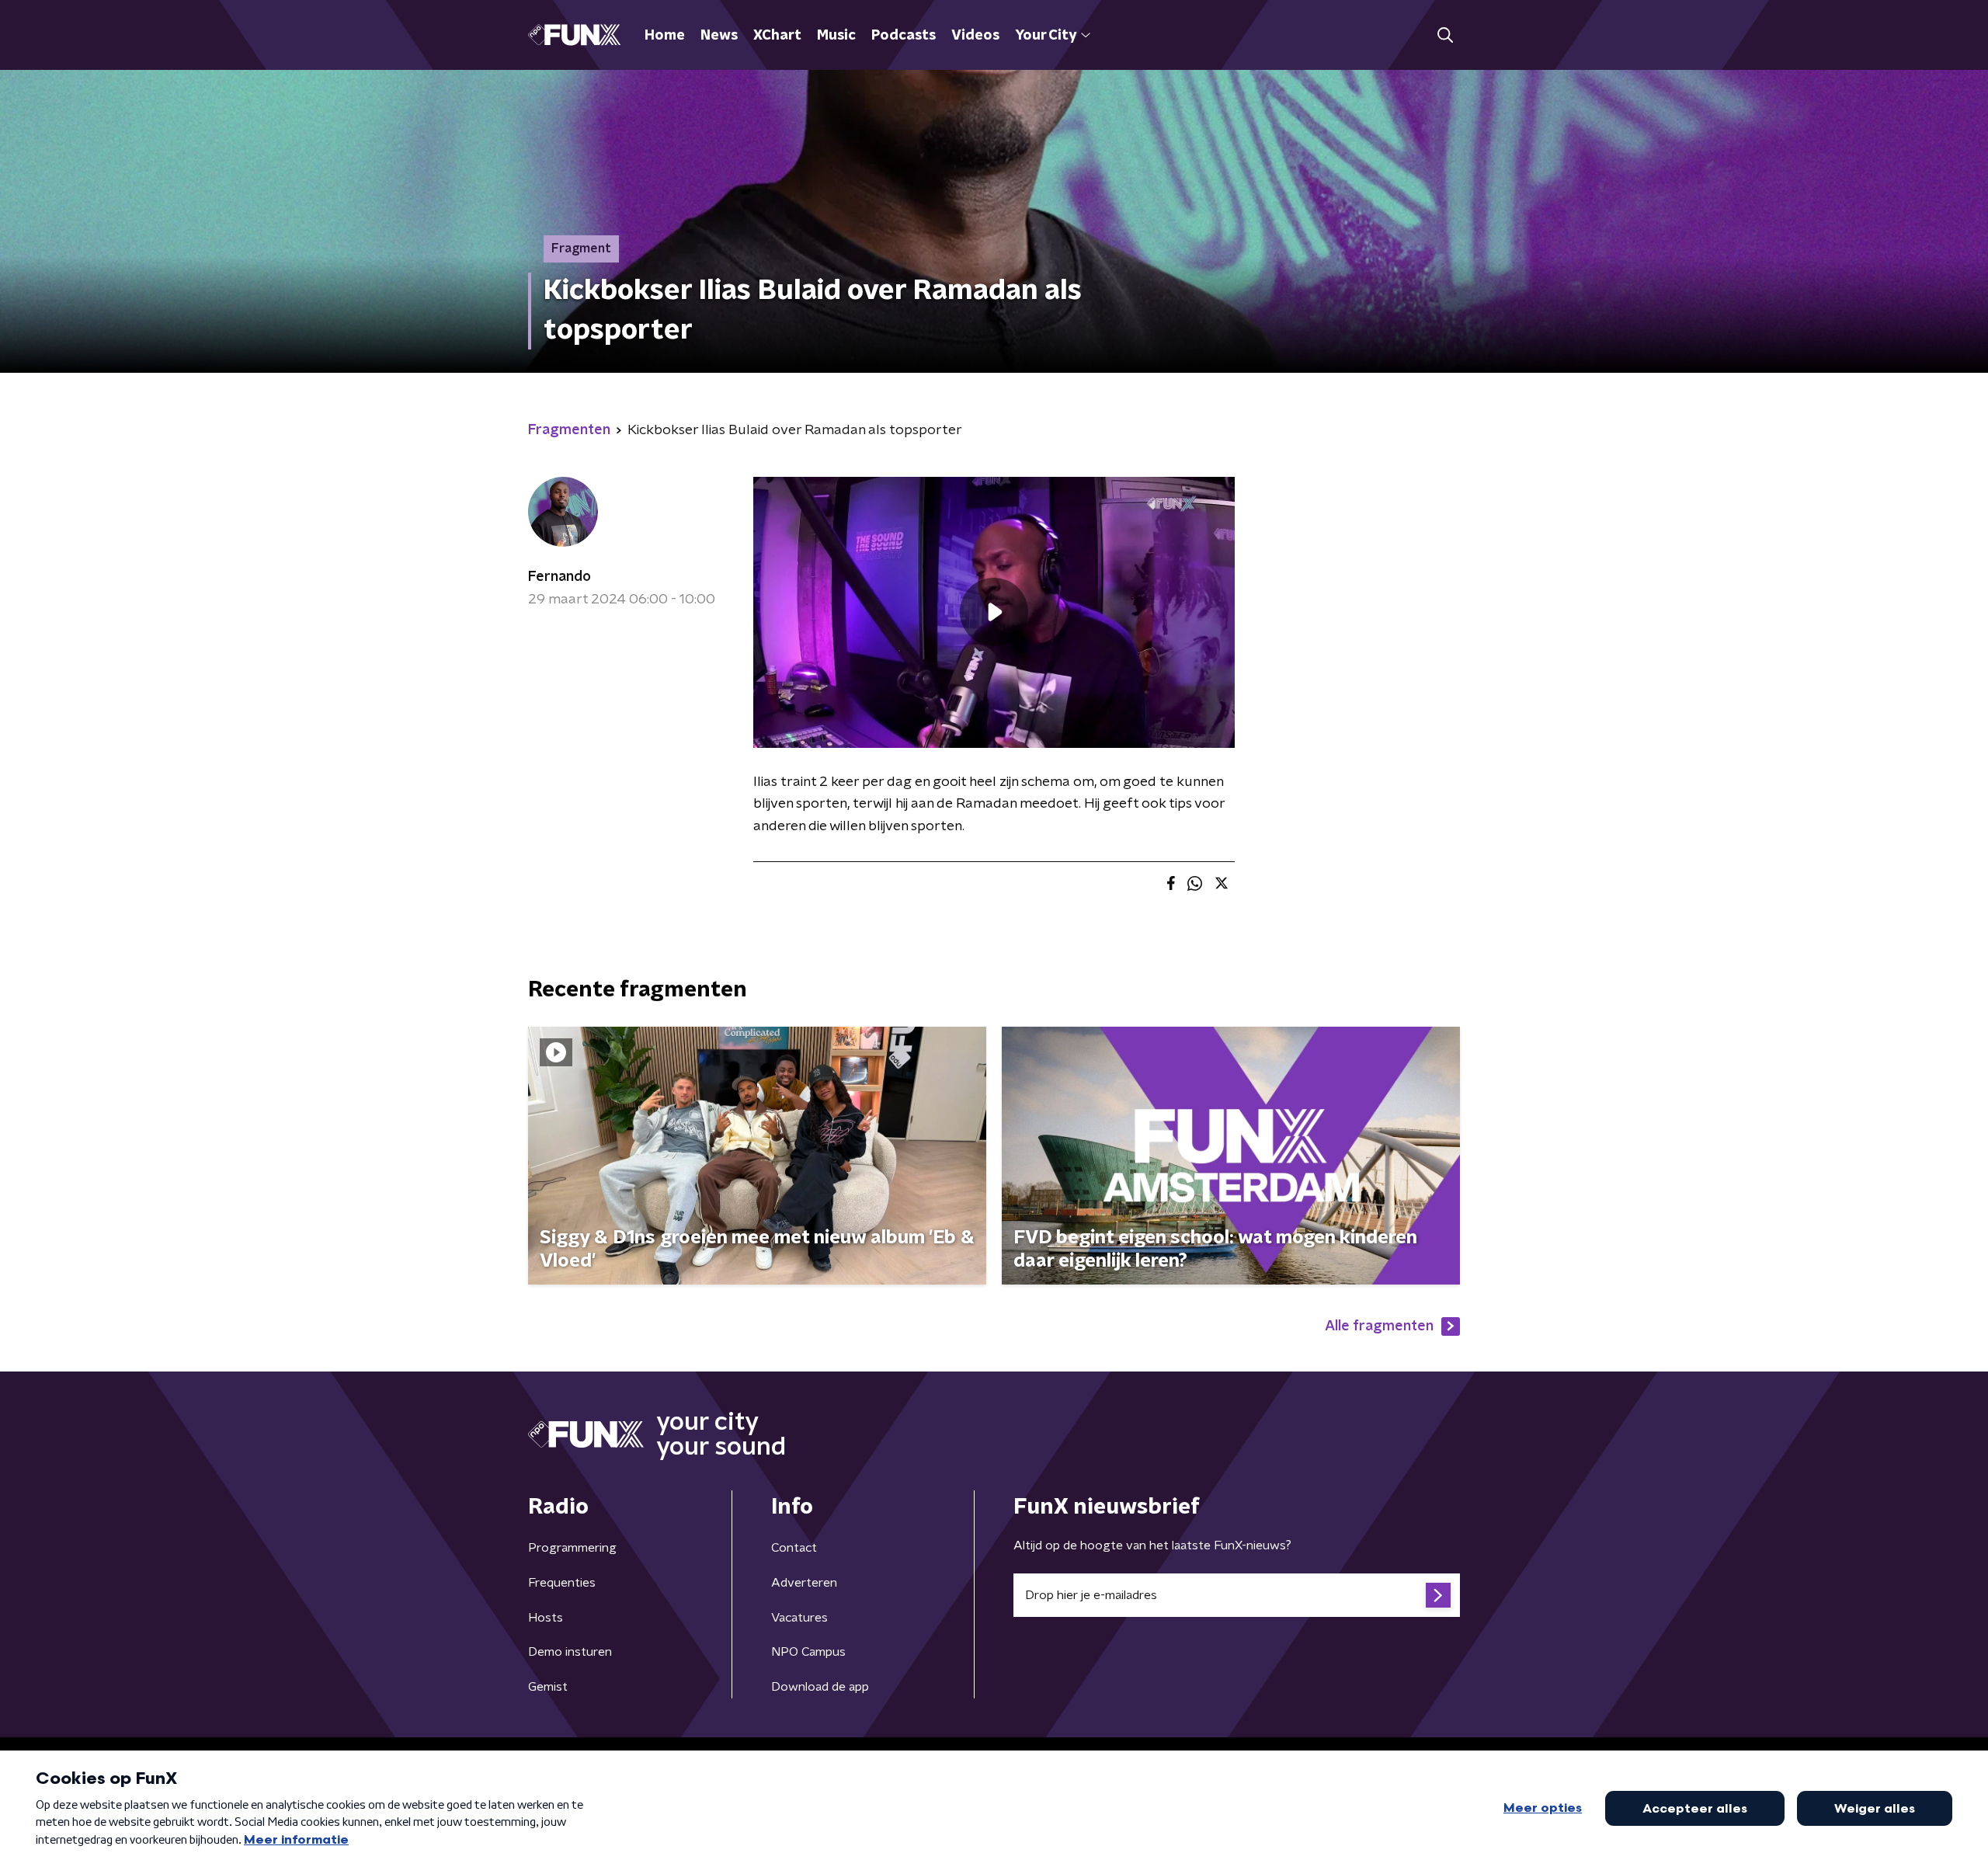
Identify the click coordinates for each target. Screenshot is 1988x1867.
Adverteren (804, 1583)
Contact (794, 1548)
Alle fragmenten (1379, 1326)
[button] (1445, 35)
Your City (1046, 36)
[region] (994, 612)
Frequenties (562, 1583)
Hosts (546, 1618)
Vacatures (799, 1618)
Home (665, 36)
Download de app (820, 1687)
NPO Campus (808, 1652)
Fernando (560, 577)
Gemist (548, 1687)
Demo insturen (570, 1652)
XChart (777, 36)
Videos (975, 36)
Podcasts (904, 36)
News (719, 36)
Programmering (572, 1548)
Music (836, 36)
